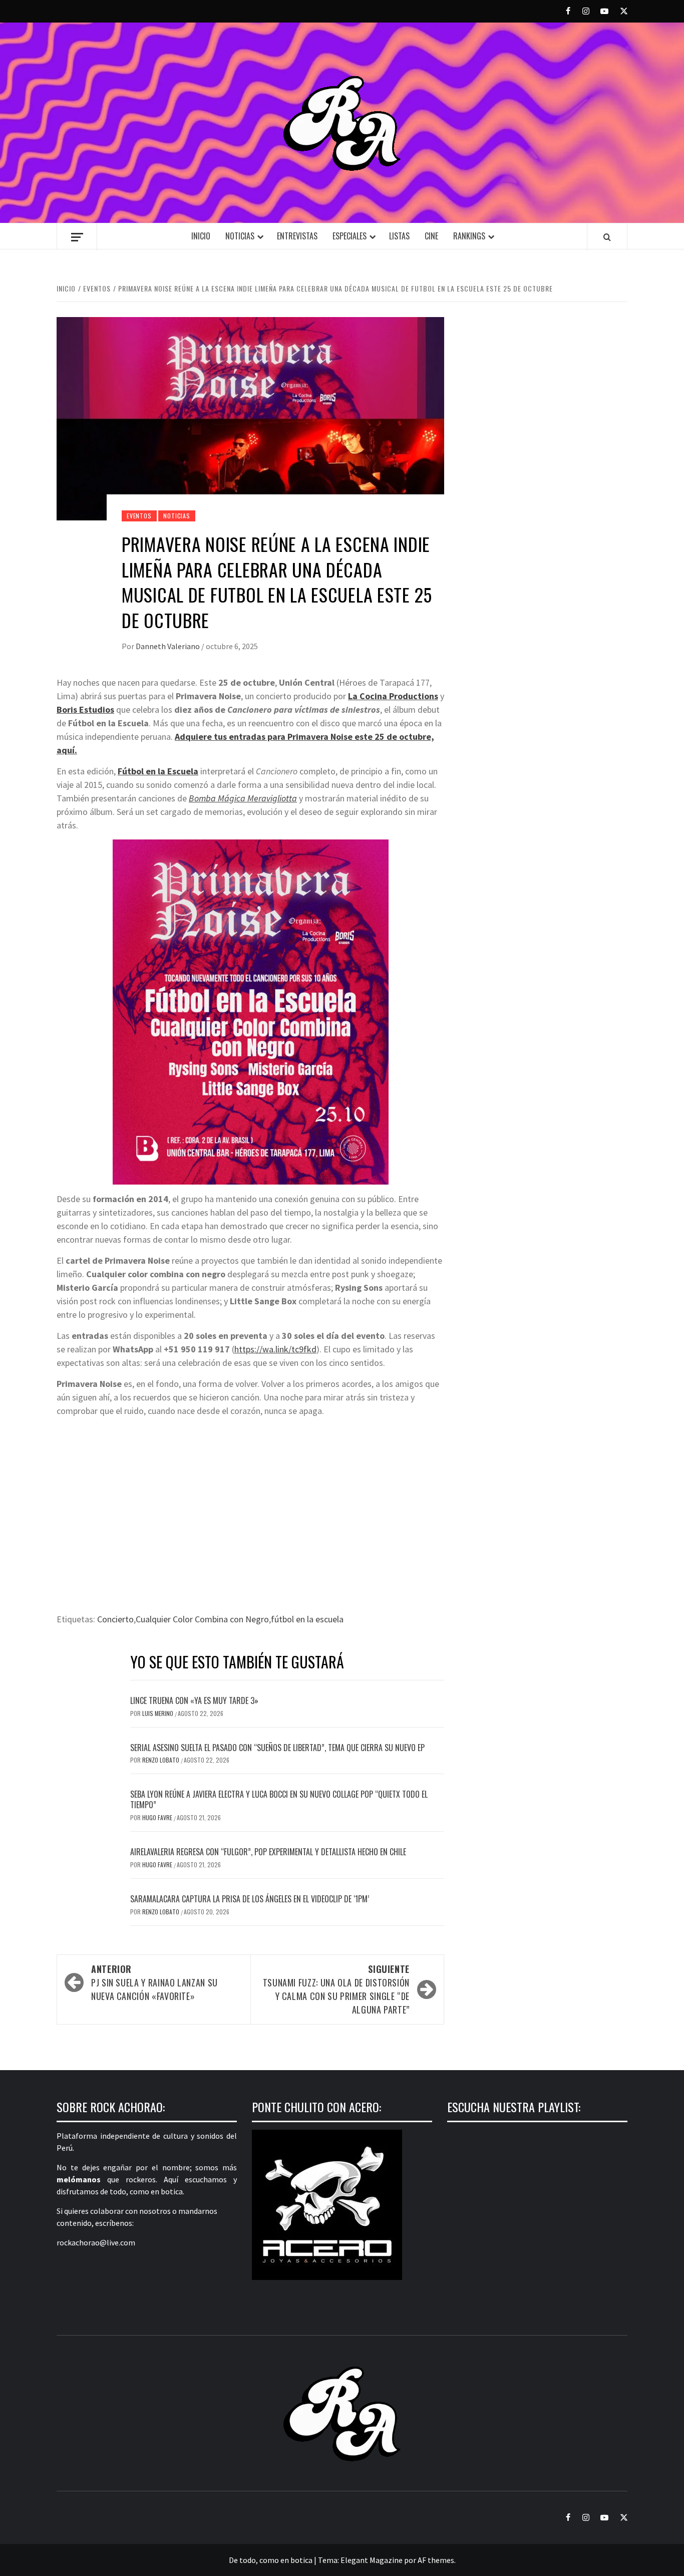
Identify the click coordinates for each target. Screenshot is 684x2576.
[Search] (607, 237)
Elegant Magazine (372, 2560)
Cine (431, 236)
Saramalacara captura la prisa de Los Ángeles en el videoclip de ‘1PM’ (250, 1899)
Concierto (115, 1619)
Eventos (139, 516)
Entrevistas (297, 236)
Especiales (350, 236)
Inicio (201, 236)
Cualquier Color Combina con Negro (202, 1619)
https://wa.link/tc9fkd (275, 1349)
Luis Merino (158, 1713)
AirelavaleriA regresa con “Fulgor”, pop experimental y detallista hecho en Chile (268, 1852)
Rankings (469, 236)
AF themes (436, 2560)
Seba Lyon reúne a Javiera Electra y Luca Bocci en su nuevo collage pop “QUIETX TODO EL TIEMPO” (279, 1799)
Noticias (240, 236)
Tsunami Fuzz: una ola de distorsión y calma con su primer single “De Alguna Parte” (336, 1989)
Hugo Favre (158, 1817)
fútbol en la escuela (307, 1619)
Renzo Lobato (161, 1760)
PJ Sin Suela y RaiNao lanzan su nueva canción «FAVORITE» (154, 1982)
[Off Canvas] (77, 237)
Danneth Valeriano (168, 646)
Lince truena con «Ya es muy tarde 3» (194, 1700)
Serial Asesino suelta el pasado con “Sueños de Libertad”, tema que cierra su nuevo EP (277, 1748)
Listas (399, 236)
